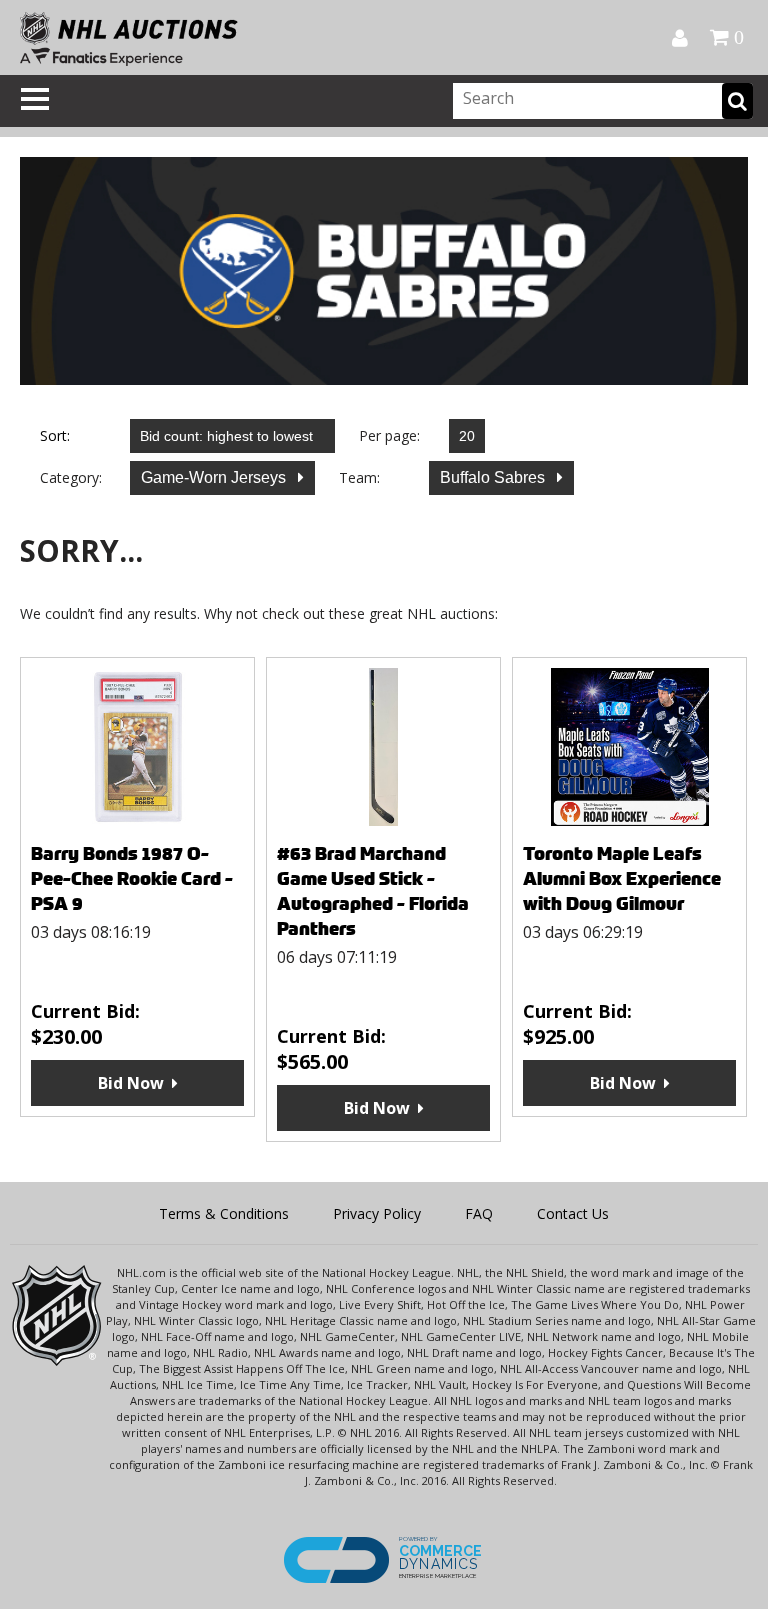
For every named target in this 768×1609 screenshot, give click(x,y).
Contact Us (573, 1213)
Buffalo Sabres (494, 477)
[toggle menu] (35, 99)
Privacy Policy (377, 1213)
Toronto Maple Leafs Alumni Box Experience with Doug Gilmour (622, 878)
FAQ (479, 1213)
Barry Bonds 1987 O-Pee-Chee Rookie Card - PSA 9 (132, 878)
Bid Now (131, 1083)
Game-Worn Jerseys (215, 477)
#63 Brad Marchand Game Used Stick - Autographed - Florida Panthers (373, 891)
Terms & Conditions (224, 1213)
